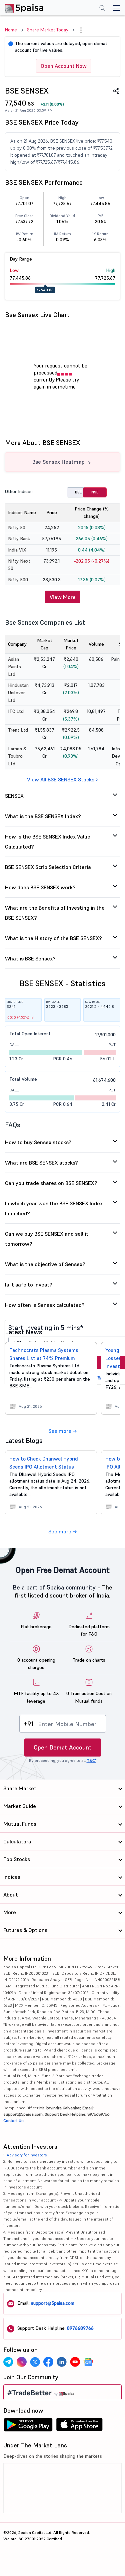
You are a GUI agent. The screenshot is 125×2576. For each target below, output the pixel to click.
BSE (78, 492)
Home (11, 30)
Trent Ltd (18, 730)
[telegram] (8, 2362)
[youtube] (75, 2362)
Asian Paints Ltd (14, 667)
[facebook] (48, 2362)
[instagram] (22, 2362)
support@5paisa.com (53, 2303)
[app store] (79, 2426)
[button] (81, 30)
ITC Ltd (16, 711)
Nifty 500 (18, 580)
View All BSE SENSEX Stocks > (63, 779)
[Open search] (102, 9)
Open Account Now (64, 66)
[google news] (88, 2362)
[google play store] (28, 2426)
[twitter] (35, 2362)
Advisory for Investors (27, 2155)
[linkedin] (62, 2362)
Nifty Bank (19, 539)
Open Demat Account (63, 1747)
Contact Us (13, 2120)
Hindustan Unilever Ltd (18, 693)
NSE (95, 492)
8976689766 (80, 2328)
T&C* (100, 1378)
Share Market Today (48, 30)
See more (60, 1431)
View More (63, 597)
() (52, 104)
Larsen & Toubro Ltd (17, 756)
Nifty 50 (17, 527)
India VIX (17, 550)
